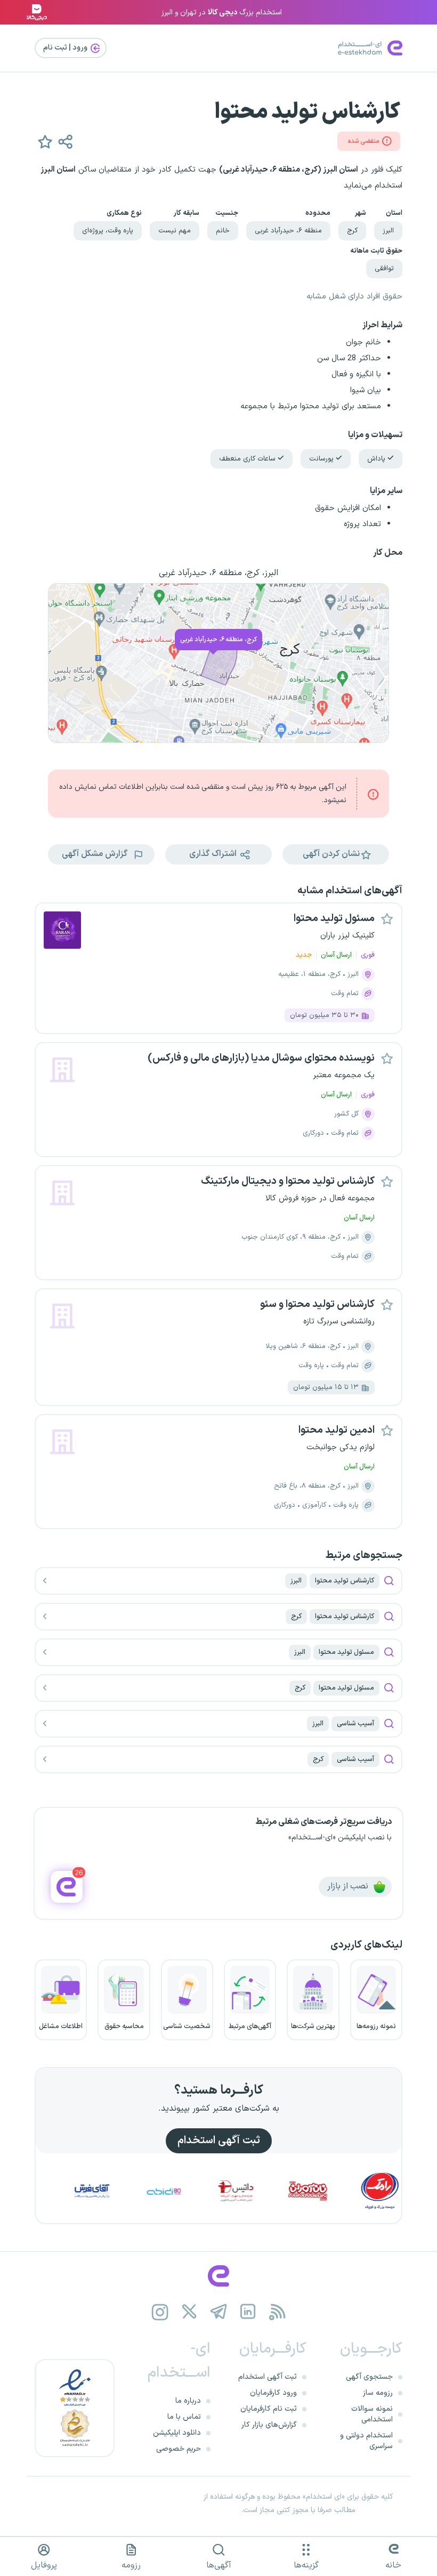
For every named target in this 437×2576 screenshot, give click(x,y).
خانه (393, 2565)
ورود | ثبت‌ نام (66, 48)
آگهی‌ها (219, 2565)
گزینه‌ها (306, 2565)
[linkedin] (248, 2312)
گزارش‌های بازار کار (269, 2425)
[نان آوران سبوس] (344, 2191)
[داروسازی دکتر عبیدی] (200, 2191)
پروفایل (44, 2565)
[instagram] (160, 2312)
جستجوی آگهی (369, 2377)
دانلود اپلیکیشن (177, 2433)
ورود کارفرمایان (273, 2393)
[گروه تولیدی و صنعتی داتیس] (272, 2191)
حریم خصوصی (179, 2449)
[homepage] (218, 2276)
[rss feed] (277, 2312)
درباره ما (188, 2401)
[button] (45, 141)
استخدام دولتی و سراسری (366, 2441)
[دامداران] (56, 2191)
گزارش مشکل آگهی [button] (96, 854)
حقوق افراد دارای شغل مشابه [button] (354, 297)
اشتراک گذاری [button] (214, 854)
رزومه (131, 2565)
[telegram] (219, 2312)
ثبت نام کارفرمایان (269, 2409)
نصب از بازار (349, 1886)
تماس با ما (184, 2417)
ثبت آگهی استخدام (219, 2141)
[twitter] (189, 2312)
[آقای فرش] (128, 2191)
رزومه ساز (378, 2393)
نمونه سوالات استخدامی (372, 2414)
